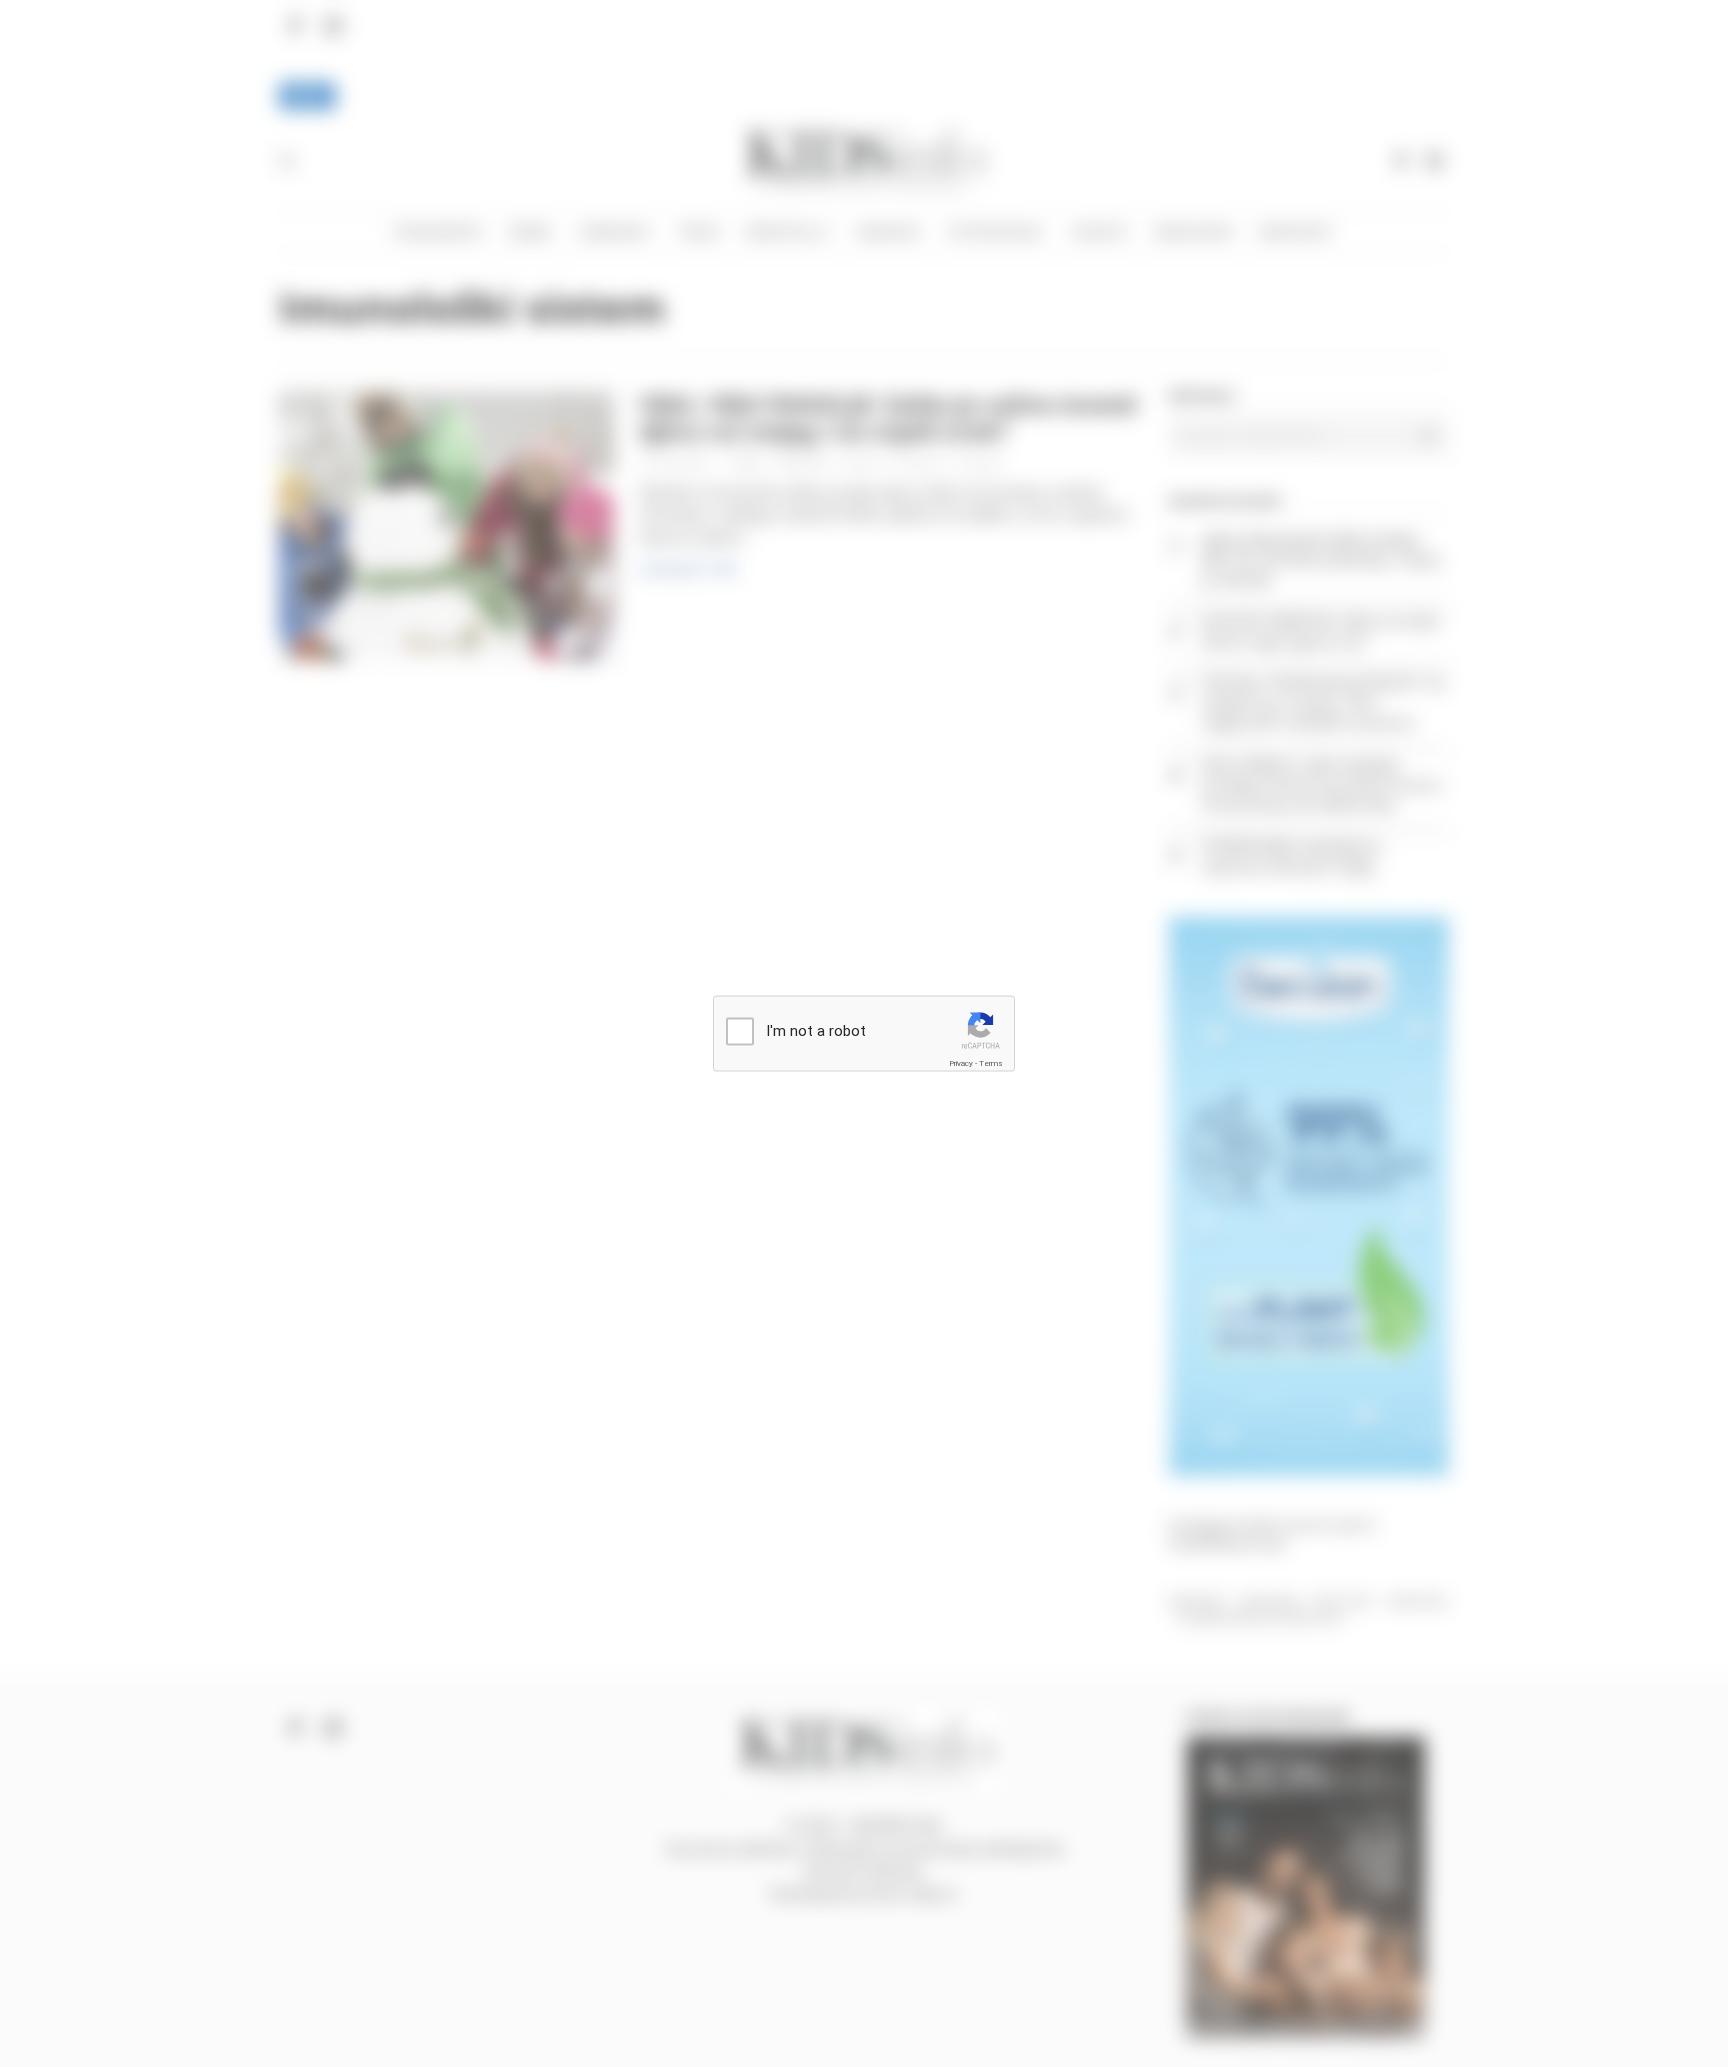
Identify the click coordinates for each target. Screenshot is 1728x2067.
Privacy (961, 1062)
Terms (991, 1062)
